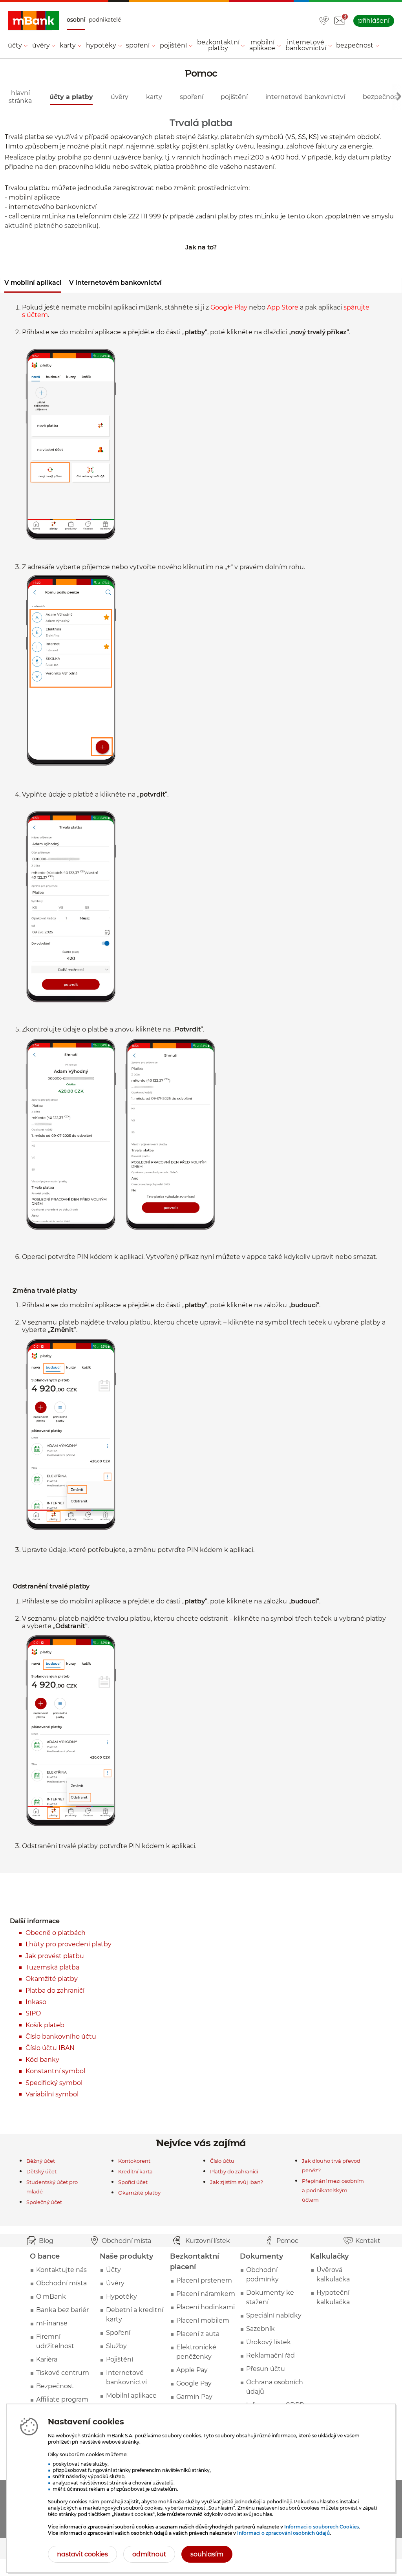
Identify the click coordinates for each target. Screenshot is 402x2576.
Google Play (229, 307)
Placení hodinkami (206, 2307)
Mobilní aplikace (131, 2396)
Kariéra (47, 2359)
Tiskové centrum (63, 2373)
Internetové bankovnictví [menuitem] (306, 45)
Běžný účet (41, 2161)
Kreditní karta (135, 2171)
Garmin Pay (194, 2397)
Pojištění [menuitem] (173, 45)
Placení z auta (198, 2334)
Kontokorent (134, 2161)
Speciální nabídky (274, 2315)
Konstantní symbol (55, 2071)
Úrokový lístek (269, 2342)
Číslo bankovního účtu (61, 2036)
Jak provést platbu (55, 1956)
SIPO (33, 2013)
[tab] (33, 285)
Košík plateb (45, 2025)
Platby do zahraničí (234, 2171)
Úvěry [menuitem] (41, 45)
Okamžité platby (52, 1979)
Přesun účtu (266, 2369)
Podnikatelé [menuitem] (105, 20)
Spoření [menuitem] (138, 45)
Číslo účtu (222, 2161)
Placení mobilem (203, 2320)
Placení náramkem (206, 2294)
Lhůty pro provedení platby (69, 1944)
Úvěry (115, 2283)
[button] (340, 21)
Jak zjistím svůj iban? (237, 2182)
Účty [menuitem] (15, 45)
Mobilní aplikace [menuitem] (262, 45)
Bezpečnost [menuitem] (355, 45)
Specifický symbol (54, 2083)
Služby (116, 2346)
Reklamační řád (270, 2355)
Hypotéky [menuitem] (101, 45)
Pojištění (120, 2359)
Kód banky (42, 2060)
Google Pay (194, 2383)
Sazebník (260, 2329)
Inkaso (36, 2002)
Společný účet (44, 2202)
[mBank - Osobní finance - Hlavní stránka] (33, 21)
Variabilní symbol (52, 2094)
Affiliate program (62, 2399)
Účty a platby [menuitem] (71, 97)
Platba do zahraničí (55, 1991)
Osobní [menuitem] (76, 20)
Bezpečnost (55, 2386)
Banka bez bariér (62, 2310)
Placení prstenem (204, 2280)
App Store (283, 307)
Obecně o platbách (56, 1933)
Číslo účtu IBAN (50, 2048)
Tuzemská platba (52, 1967)
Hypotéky (122, 2297)
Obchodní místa (61, 2283)
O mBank (51, 2297)
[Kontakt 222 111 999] (324, 21)
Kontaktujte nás (61, 2270)
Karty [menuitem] (68, 45)
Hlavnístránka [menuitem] (20, 97)
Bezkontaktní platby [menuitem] (218, 45)
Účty (113, 2270)
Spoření (118, 2333)
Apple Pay (192, 2370)
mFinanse (52, 2323)
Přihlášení (374, 21)
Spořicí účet (133, 2182)
